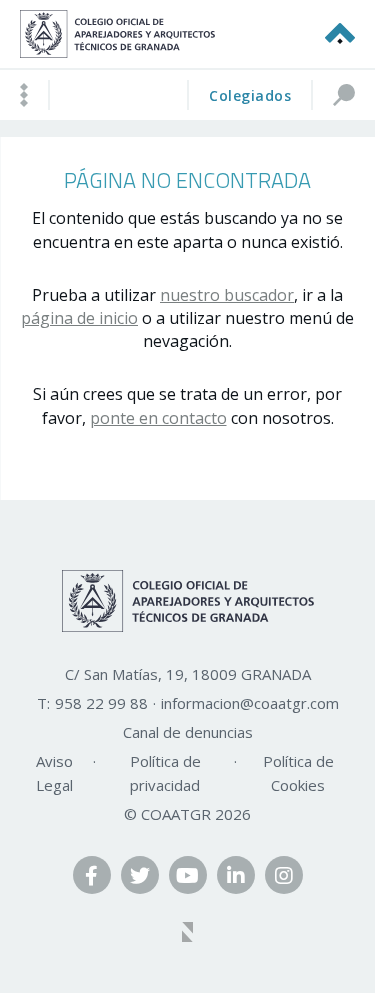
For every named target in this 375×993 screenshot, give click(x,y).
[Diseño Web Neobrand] (188, 934)
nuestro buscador (227, 295)
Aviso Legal (54, 773)
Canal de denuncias (188, 732)
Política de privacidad (165, 773)
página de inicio (79, 318)
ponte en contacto (158, 418)
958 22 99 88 (101, 703)
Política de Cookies (298, 773)
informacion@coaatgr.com (250, 703)
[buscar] (343, 95)
